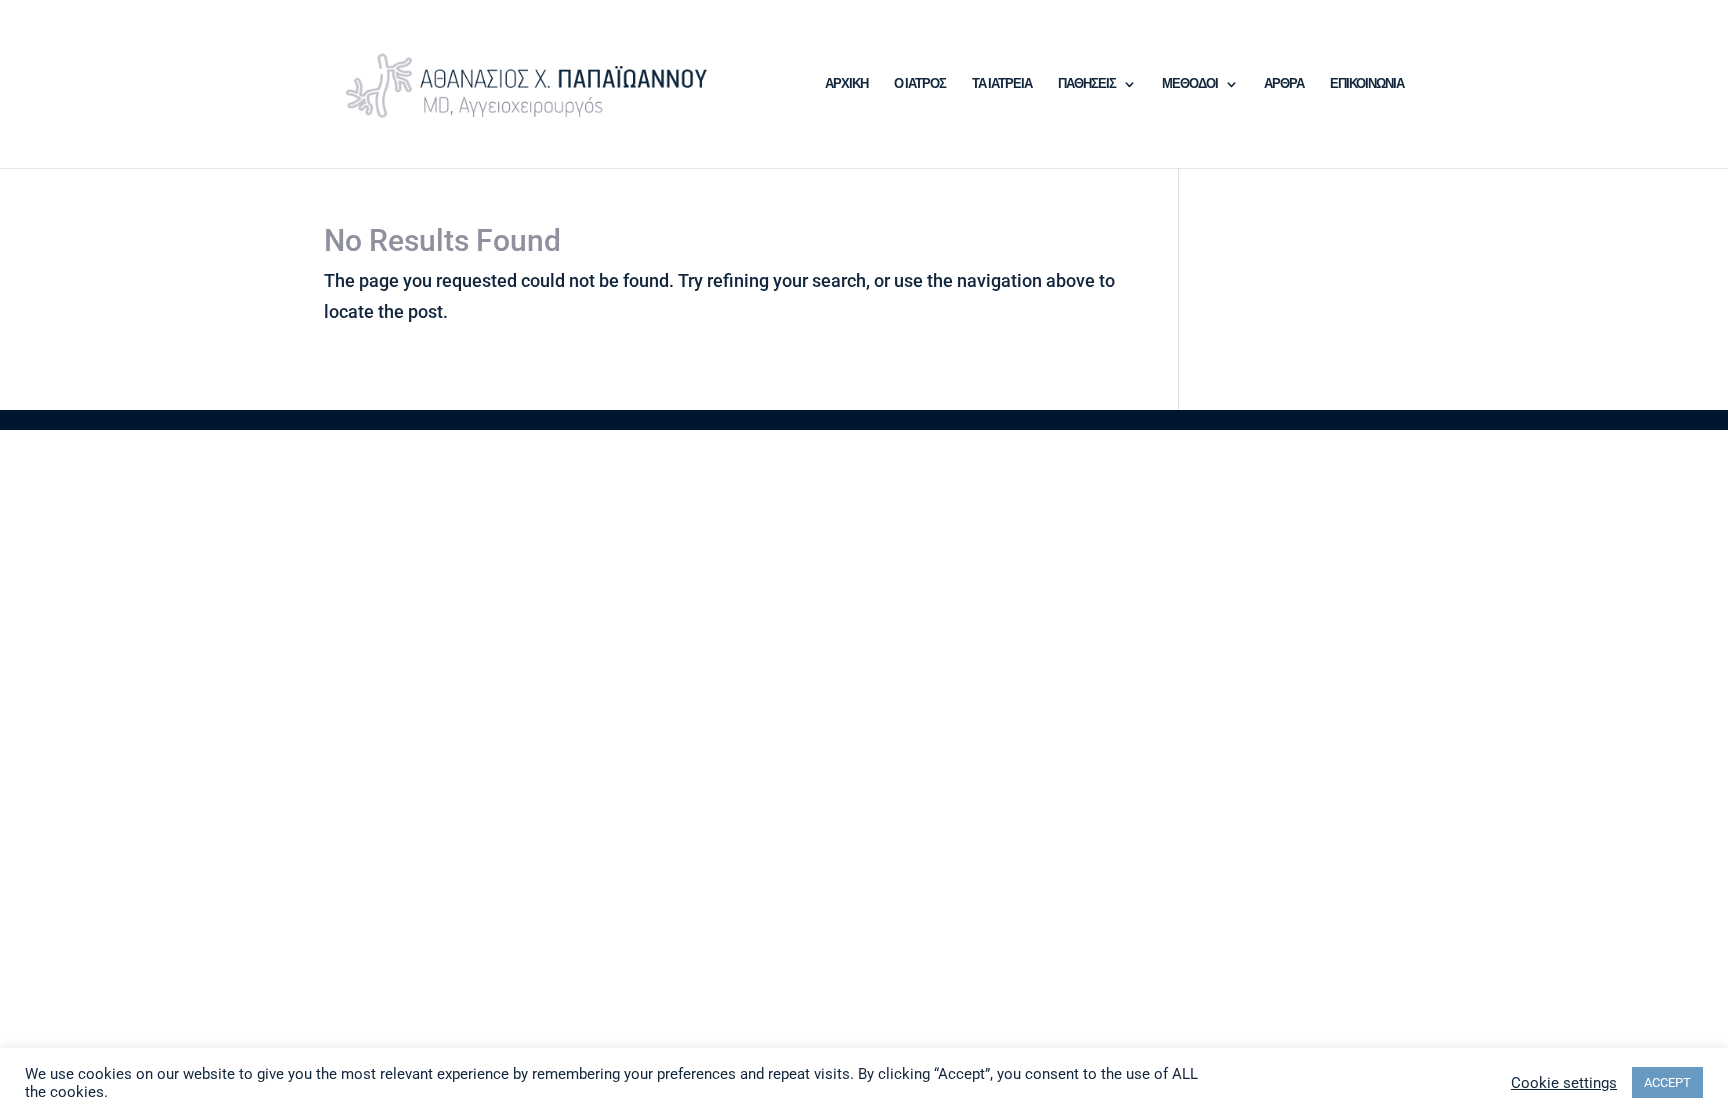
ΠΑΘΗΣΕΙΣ (1087, 84)
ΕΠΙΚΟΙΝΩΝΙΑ (1367, 84)
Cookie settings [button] (1564, 1083)
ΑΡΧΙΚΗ (846, 84)
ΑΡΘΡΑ (1284, 84)
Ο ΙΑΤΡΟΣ (920, 84)
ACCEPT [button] (1667, 1082)
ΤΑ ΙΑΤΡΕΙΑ (1002, 84)
